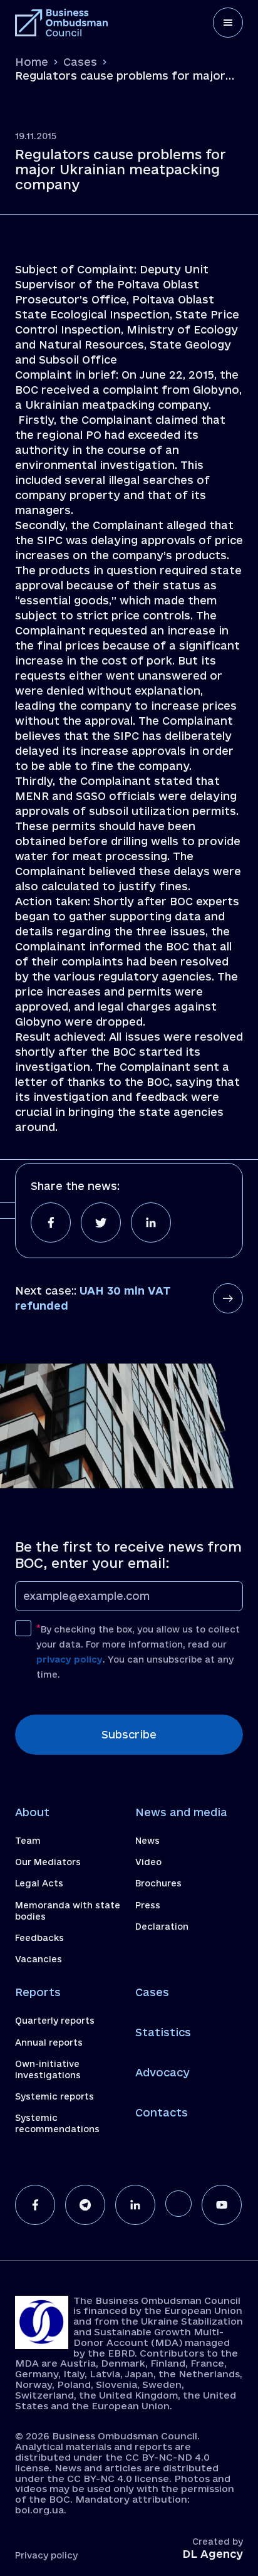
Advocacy (163, 2072)
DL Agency (213, 2554)
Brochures (158, 1883)
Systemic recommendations (57, 2123)
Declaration (162, 1927)
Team (28, 1841)
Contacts (162, 2112)
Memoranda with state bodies (68, 1911)
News (147, 1841)
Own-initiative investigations (48, 2069)
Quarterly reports (55, 2021)
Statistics (163, 2032)
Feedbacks (39, 1938)
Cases (80, 62)
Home (32, 62)
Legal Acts (39, 1883)
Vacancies (39, 1959)
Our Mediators (48, 1862)
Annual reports (49, 2042)
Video (148, 1862)
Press (148, 1905)
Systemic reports (54, 2096)
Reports (38, 1992)
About (32, 1812)
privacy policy (70, 1659)
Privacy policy (46, 2555)
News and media (181, 1812)
